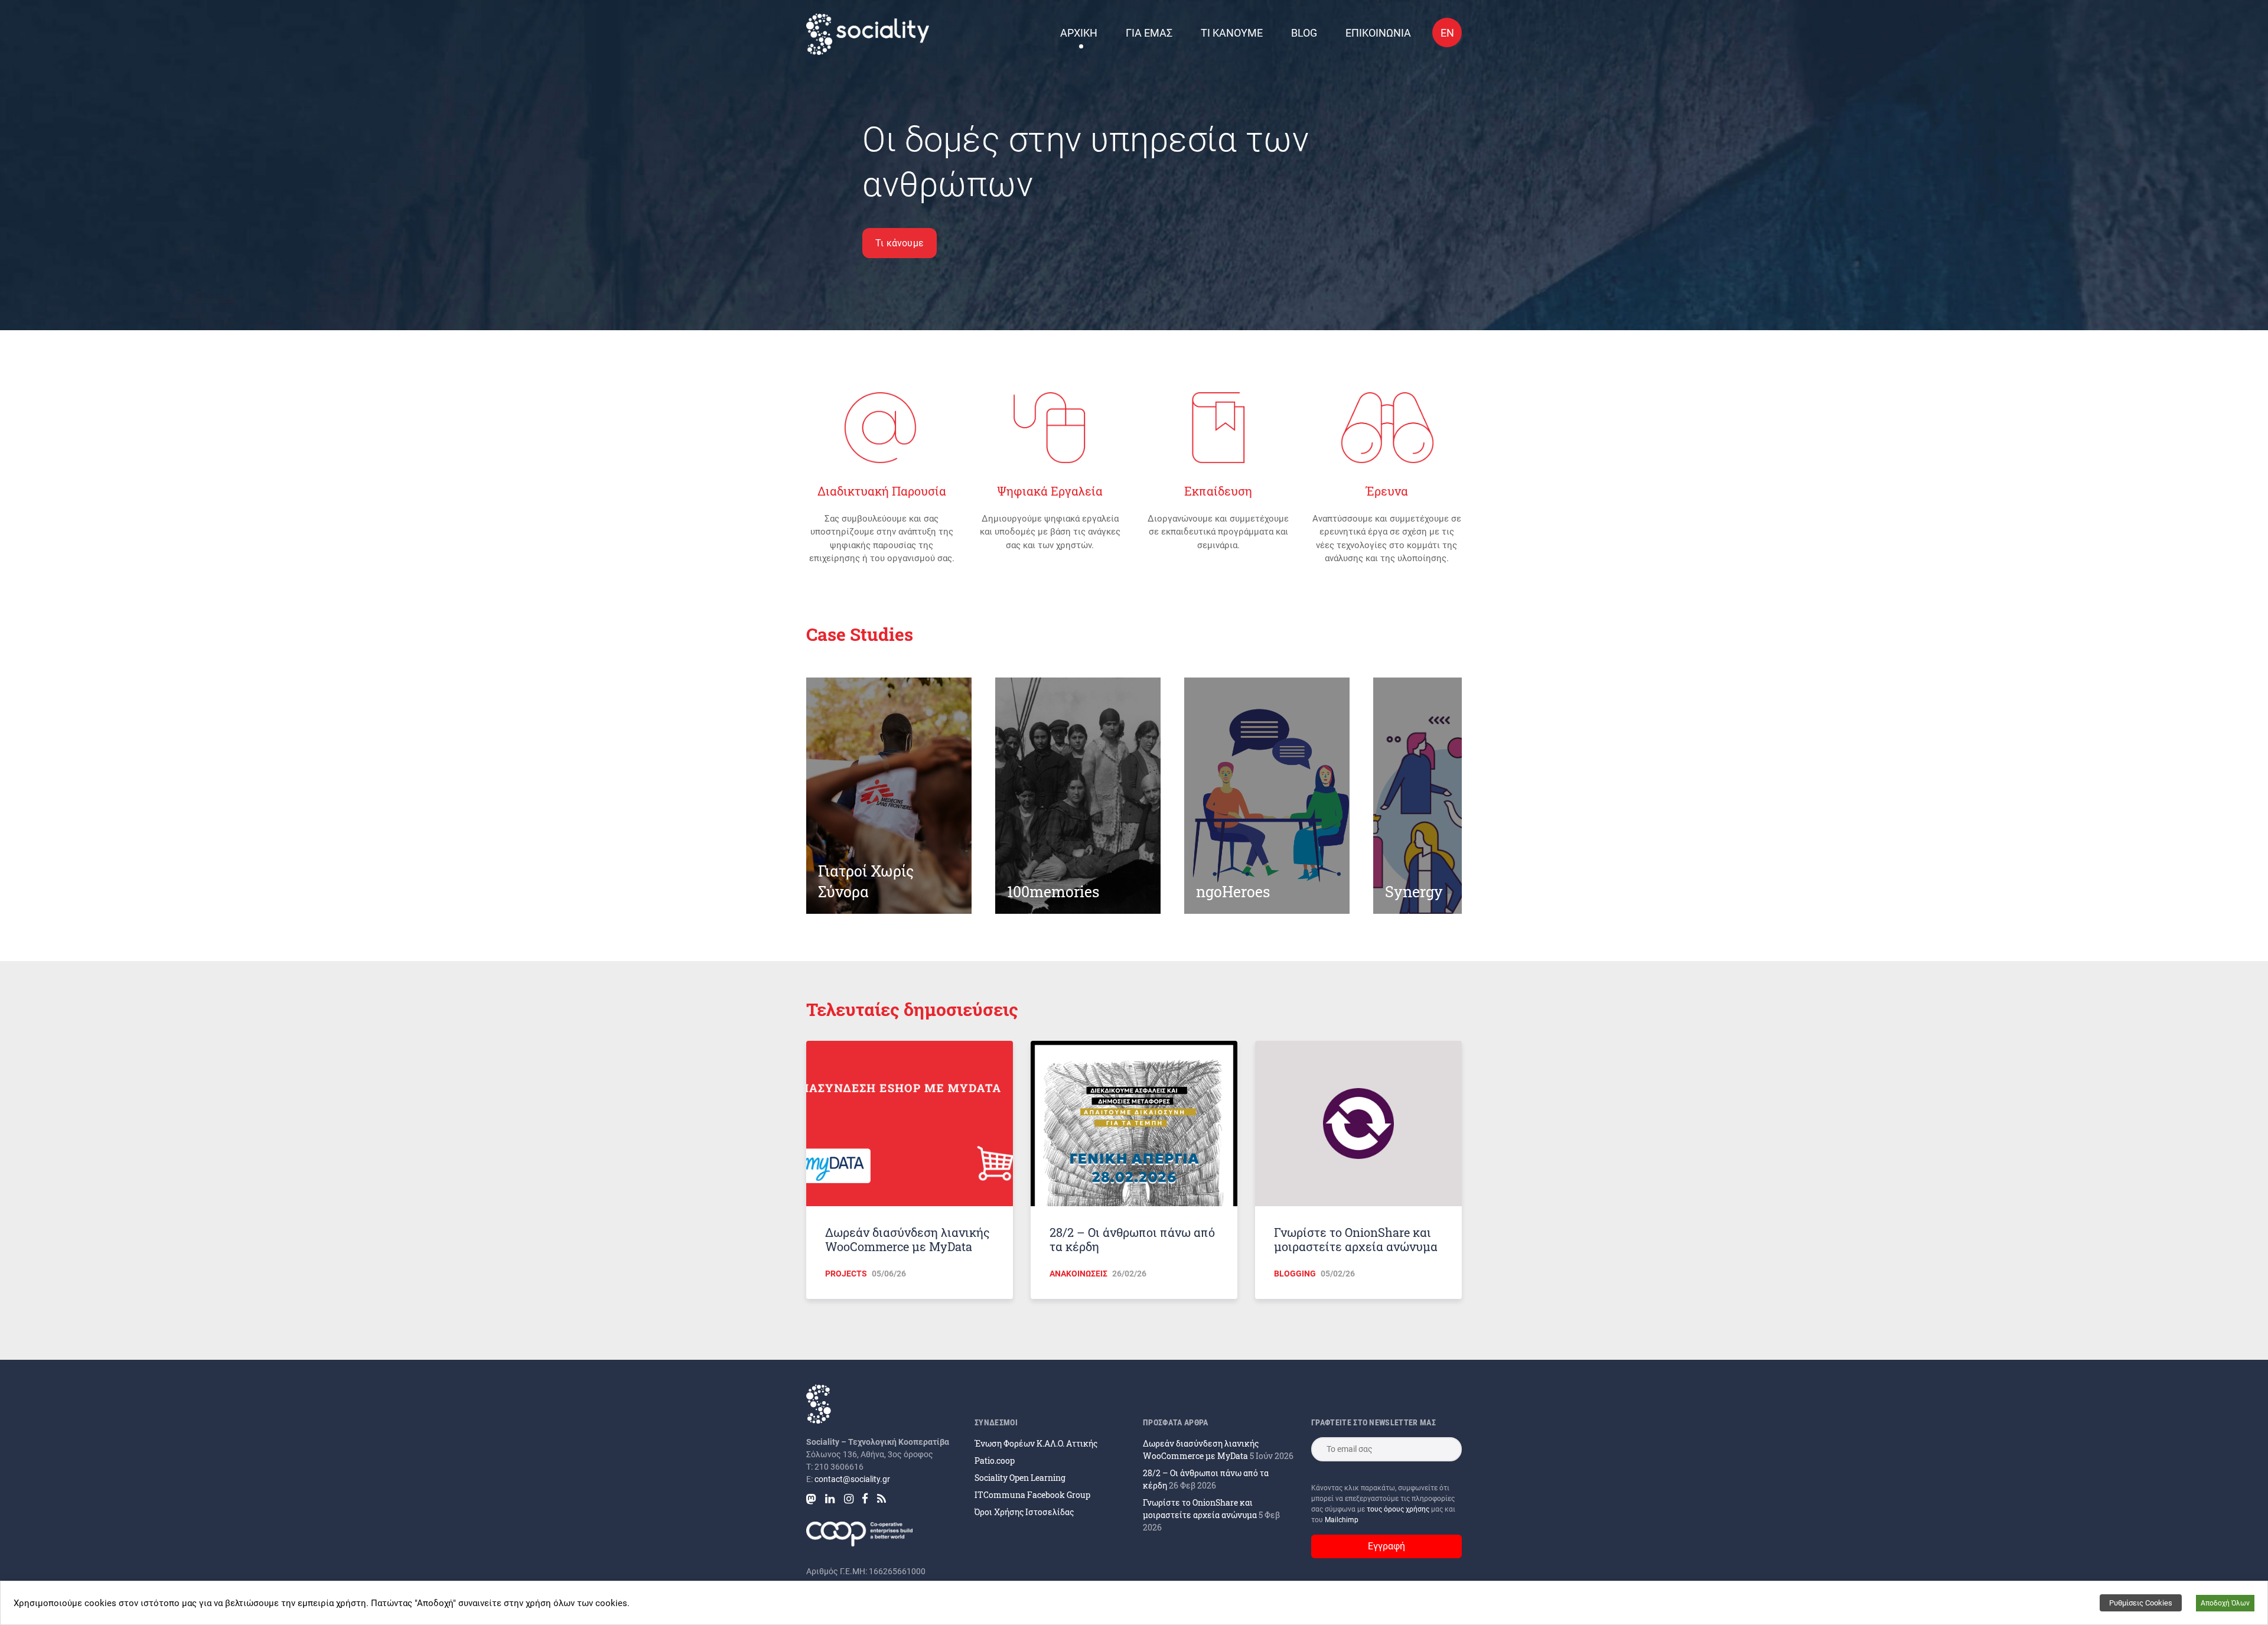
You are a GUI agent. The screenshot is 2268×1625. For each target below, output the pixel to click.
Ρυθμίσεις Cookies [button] (2141, 1603)
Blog (1304, 33)
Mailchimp (1342, 1520)
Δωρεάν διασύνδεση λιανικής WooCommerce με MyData (907, 1239)
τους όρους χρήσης (1399, 1509)
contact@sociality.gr (852, 1479)
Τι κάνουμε (900, 243)
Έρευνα (1387, 491)
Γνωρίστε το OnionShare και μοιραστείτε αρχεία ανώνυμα (1356, 1239)
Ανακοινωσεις (1078, 1274)
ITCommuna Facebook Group (1032, 1495)
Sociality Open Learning (1020, 1478)
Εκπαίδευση (1218, 491)
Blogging (1295, 1274)
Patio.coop (995, 1460)
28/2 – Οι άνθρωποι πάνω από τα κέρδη (1132, 1239)
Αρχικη (1079, 33)
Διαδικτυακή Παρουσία (882, 491)
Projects (846, 1274)
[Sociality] (868, 34)
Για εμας (1149, 33)
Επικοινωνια (1378, 33)
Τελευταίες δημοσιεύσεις (912, 1009)
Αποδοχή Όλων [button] (2225, 1603)
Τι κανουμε (1232, 33)
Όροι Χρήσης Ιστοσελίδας (1024, 1512)
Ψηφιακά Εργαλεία (1050, 491)
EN (1447, 33)
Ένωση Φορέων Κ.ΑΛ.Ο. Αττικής (1036, 1443)
